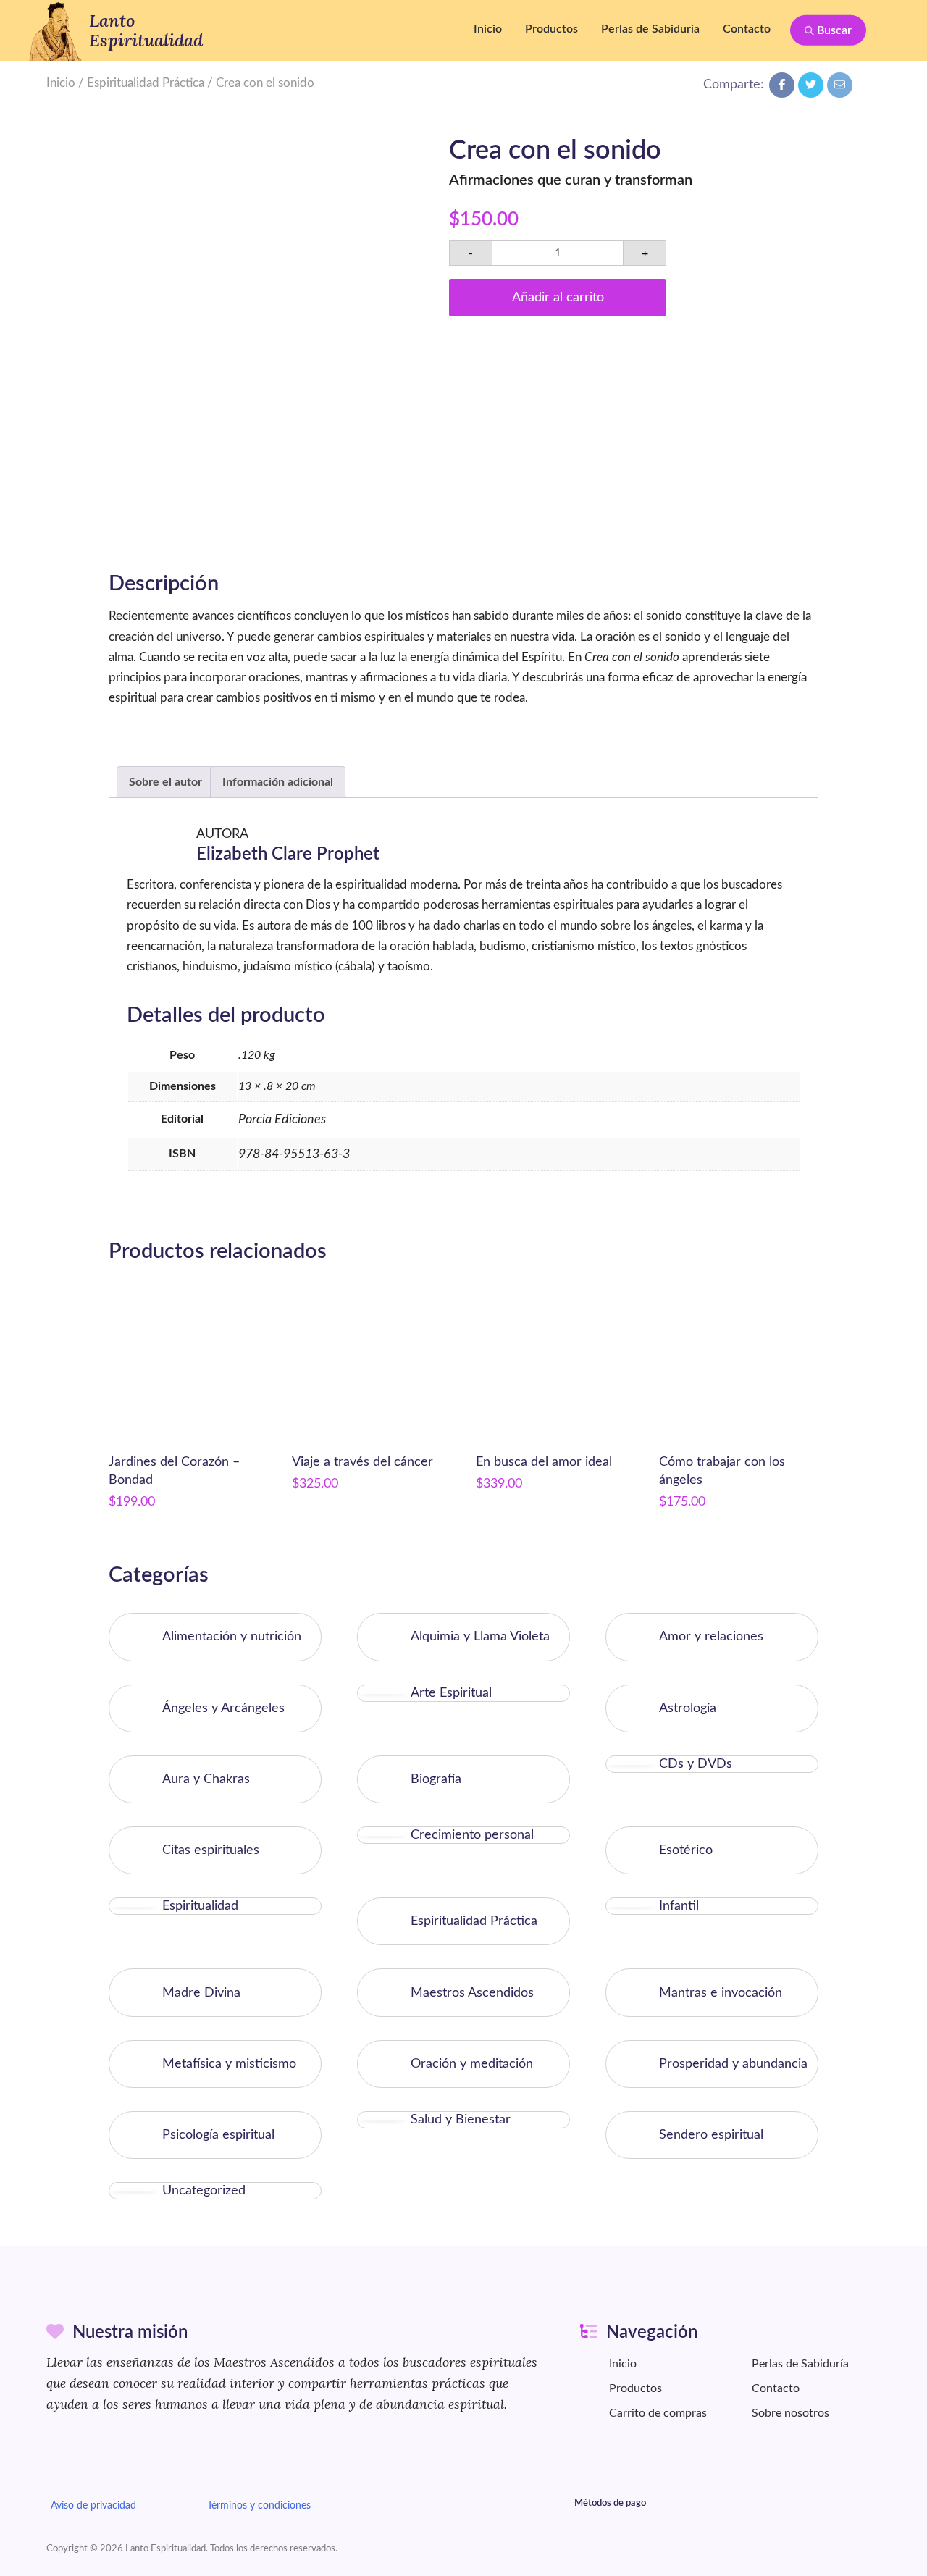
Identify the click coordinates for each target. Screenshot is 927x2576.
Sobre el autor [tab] (165, 782)
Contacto (747, 29)
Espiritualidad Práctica (146, 83)
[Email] (840, 85)
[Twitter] (811, 85)
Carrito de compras (658, 2413)
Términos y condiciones (259, 2505)
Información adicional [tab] (278, 782)
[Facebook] (782, 85)
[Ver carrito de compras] (894, 30)
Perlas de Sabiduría (650, 29)
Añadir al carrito (558, 297)
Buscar (833, 30)
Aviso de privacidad (93, 2505)
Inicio (488, 29)
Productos (551, 29)
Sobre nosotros (790, 2413)
